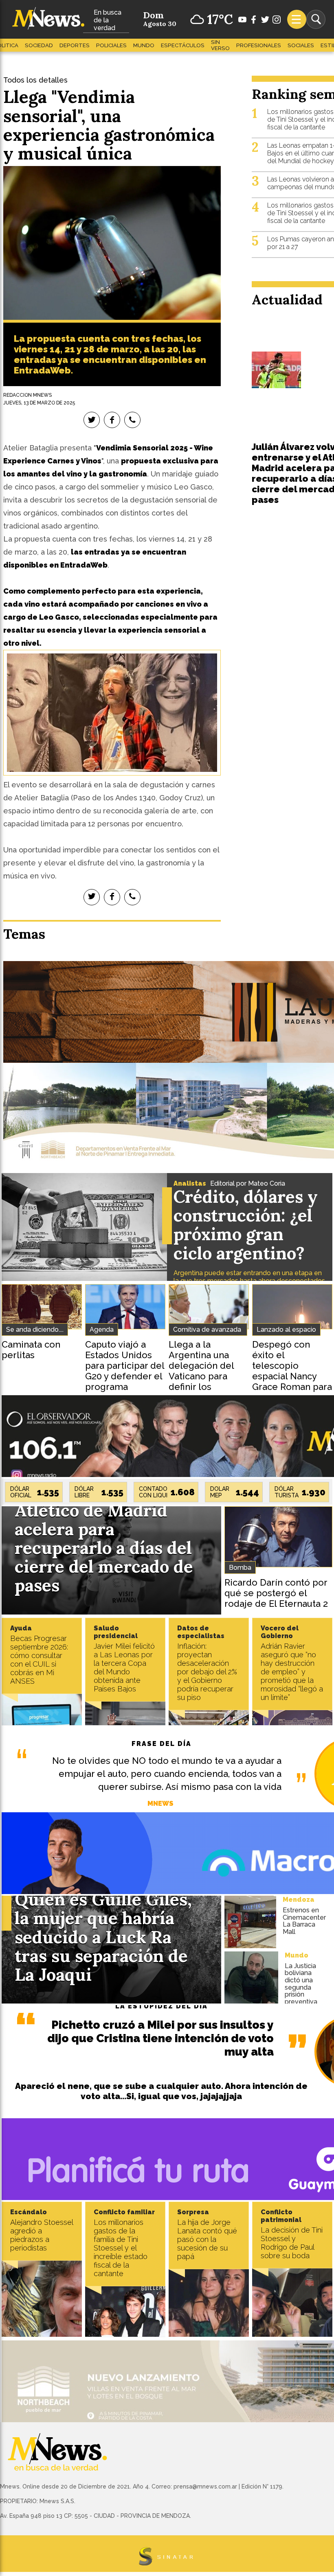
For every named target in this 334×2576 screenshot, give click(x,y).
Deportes (75, 45)
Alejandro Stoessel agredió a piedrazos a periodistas (42, 2235)
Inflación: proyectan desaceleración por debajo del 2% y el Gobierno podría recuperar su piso (207, 1672)
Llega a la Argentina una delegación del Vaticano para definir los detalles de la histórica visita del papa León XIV (208, 1381)
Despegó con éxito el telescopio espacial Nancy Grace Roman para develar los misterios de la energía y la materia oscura (292, 1387)
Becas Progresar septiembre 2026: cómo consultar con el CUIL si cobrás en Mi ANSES (39, 1660)
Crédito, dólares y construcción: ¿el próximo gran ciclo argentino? (246, 1225)
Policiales (111, 45)
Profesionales (259, 45)
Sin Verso (220, 45)
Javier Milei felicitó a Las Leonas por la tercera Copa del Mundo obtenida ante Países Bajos (124, 1667)
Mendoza (299, 1900)
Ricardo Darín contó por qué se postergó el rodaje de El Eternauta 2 (276, 1593)
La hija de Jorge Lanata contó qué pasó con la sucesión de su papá (207, 2239)
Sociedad (39, 45)
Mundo (144, 45)
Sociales (301, 45)
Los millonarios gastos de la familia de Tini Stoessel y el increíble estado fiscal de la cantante (121, 2248)
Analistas (190, 1183)
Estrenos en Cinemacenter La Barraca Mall (304, 1921)
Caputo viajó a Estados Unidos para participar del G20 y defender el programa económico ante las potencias (125, 1376)
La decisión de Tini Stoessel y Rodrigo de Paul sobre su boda (292, 2243)
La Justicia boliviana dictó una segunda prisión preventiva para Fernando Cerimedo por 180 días (303, 1998)
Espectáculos (183, 45)
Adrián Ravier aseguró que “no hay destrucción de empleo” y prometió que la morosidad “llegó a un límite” (292, 1672)
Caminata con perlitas (31, 1350)
